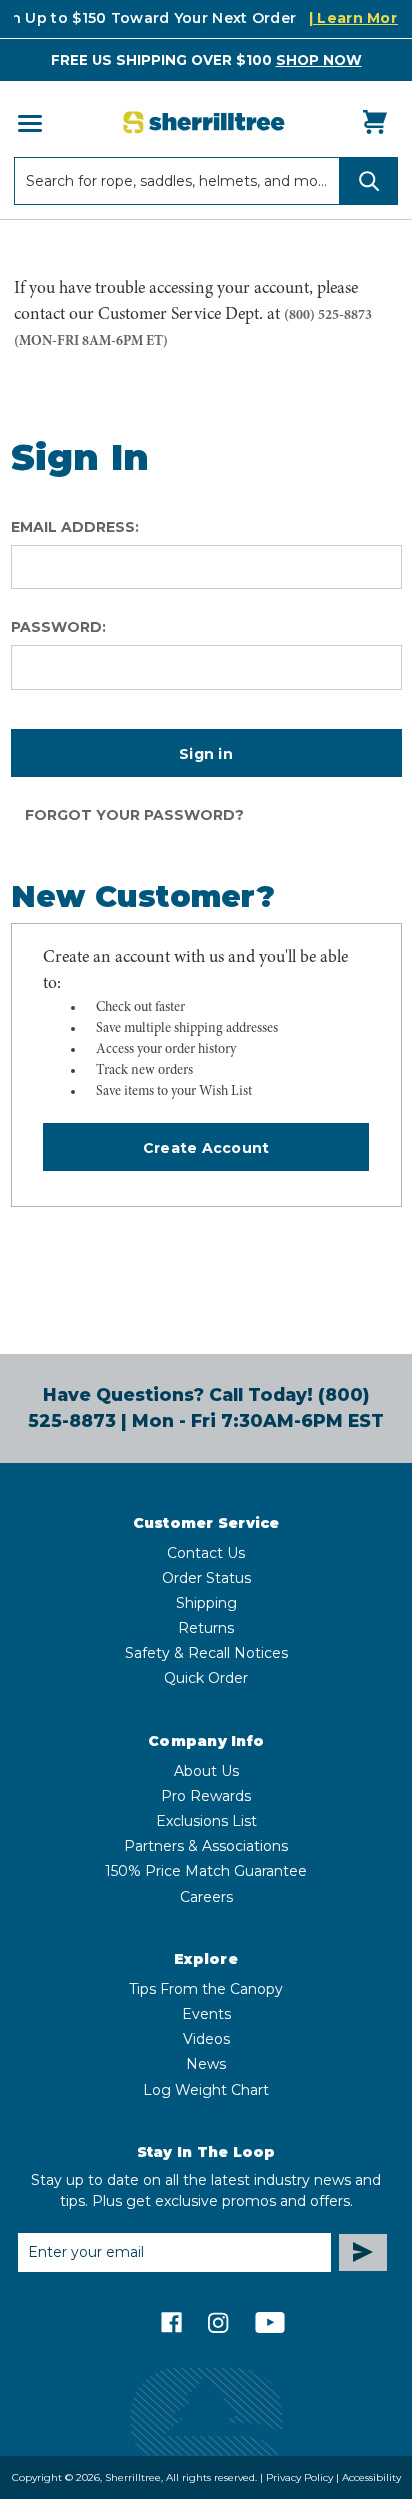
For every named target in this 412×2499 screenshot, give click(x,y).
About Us (206, 1771)
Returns (206, 1628)
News (206, 2064)
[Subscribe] (363, 2252)
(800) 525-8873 (328, 315)
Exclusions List (206, 1821)
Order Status (206, 1578)
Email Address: (75, 527)
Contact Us (206, 1553)
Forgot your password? (134, 815)
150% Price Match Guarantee (206, 1871)
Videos (206, 2039)
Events (206, 2014)
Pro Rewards (206, 1796)
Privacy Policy (299, 2477)
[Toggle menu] (28, 122)
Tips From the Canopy (206, 1989)
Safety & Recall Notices (206, 1653)
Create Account (206, 1148)
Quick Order (206, 1678)
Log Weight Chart (206, 2090)
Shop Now (319, 60)
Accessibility (371, 2477)
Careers (206, 1897)
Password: (58, 627)
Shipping (206, 1603)
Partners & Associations (206, 1846)
